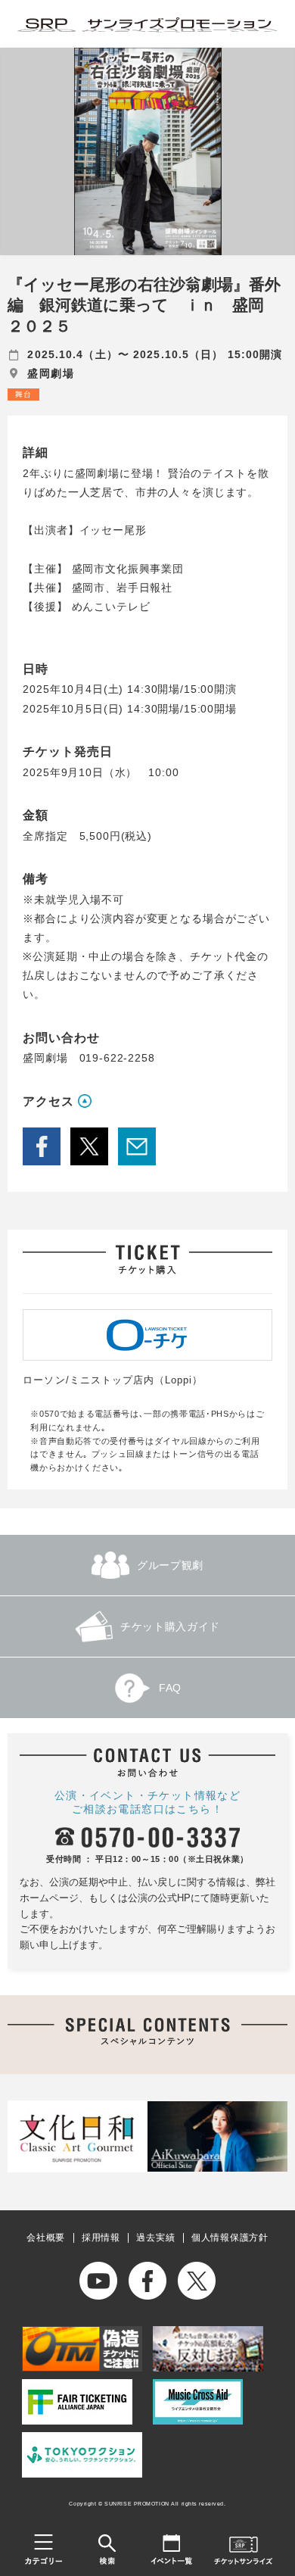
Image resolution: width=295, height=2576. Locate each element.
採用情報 (101, 2238)
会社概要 (46, 2238)
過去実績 (155, 2238)
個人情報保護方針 (230, 2238)
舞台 (23, 394)
